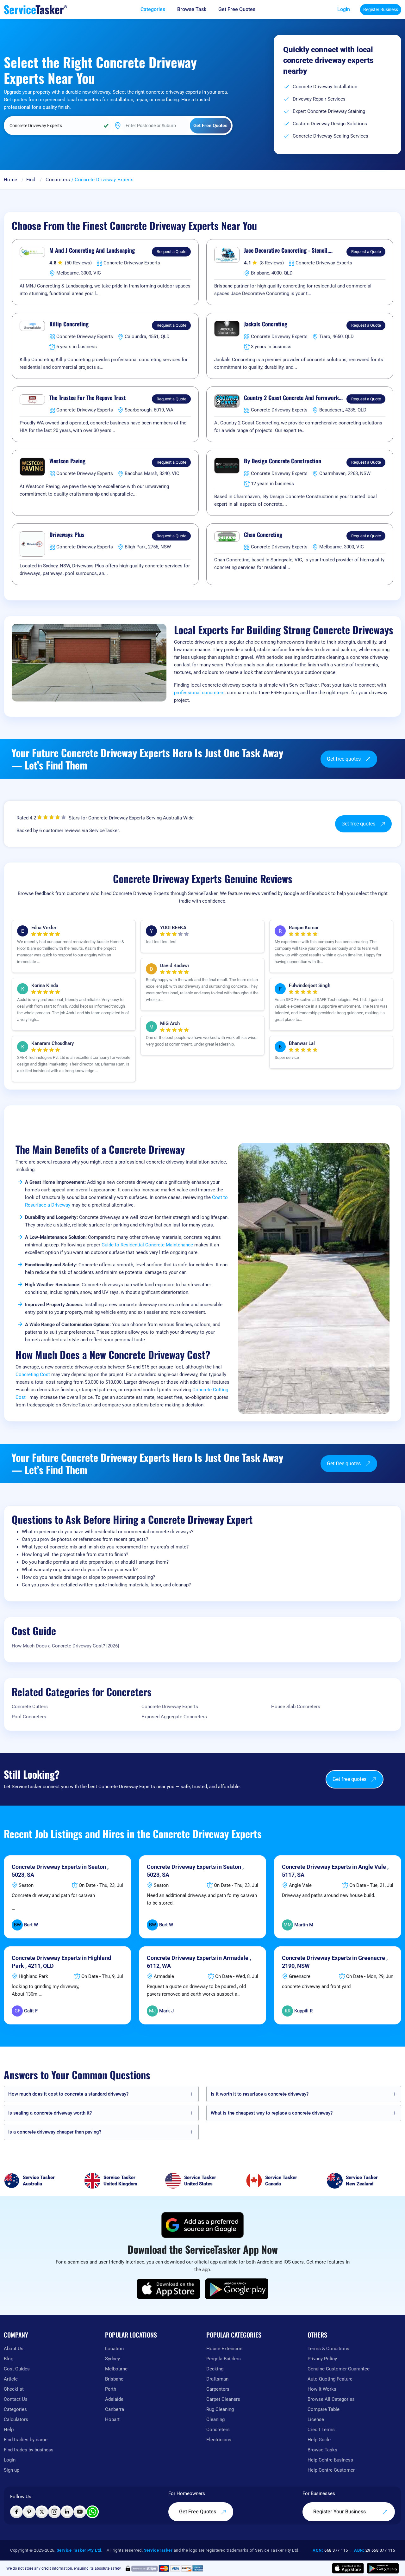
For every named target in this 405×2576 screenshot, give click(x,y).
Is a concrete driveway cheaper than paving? (55, 2132)
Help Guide (319, 2440)
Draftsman (217, 2379)
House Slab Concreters (296, 1707)
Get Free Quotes (198, 2512)
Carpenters (218, 2389)
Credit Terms (321, 2430)
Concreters (58, 180)
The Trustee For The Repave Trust (87, 398)
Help (9, 2430)
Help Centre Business (330, 2460)
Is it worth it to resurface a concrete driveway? (260, 2094)
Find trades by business (29, 2450)
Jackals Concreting (266, 324)
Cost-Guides (17, 2369)
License (316, 2419)
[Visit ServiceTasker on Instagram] (54, 2512)
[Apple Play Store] (169, 2289)
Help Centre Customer (331, 2470)
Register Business (381, 9)
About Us (14, 2349)
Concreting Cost (33, 1374)
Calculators (16, 2419)
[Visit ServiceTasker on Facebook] (16, 2512)
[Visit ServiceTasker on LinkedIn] (67, 2512)
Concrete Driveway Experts (170, 1707)
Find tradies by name (26, 2440)
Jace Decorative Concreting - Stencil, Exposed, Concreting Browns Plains (286, 250)
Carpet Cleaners (223, 2399)
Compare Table (324, 2409)
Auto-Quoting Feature (330, 2379)
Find (31, 180)
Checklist (14, 2389)
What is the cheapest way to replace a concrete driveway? (272, 2113)
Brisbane (114, 2379)
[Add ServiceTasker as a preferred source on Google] (202, 2225)
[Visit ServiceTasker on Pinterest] (29, 2512)
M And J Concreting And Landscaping (92, 250)
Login (344, 9)
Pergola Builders (224, 2359)
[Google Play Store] (237, 2289)
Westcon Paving (67, 461)
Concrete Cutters (30, 1707)
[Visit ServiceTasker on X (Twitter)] (42, 2512)
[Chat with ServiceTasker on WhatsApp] (92, 2512)
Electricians (219, 2440)
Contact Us (16, 2399)
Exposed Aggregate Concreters (174, 1717)
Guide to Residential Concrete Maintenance (147, 1245)
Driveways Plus (67, 535)
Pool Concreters (29, 1717)
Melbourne (116, 2369)
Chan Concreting (263, 535)
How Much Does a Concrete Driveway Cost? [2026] (65, 1646)
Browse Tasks (322, 2450)
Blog (9, 2359)
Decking (215, 2369)
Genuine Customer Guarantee (339, 2369)
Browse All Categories (331, 2399)
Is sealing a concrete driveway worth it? (50, 2113)
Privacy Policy (322, 2359)
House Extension (224, 2349)
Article (11, 2379)
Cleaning (215, 2419)
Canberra (115, 2409)
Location (114, 2349)
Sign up (12, 2470)
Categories (15, 2409)
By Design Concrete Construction (283, 461)
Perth (111, 2389)
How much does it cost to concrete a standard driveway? (68, 2094)
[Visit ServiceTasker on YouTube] (80, 2512)
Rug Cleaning (220, 2409)
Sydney (112, 2359)
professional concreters (199, 693)
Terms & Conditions (328, 2349)
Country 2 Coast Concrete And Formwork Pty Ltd (291, 398)
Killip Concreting (69, 324)
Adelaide (114, 2399)
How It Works (322, 2389)
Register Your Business (340, 2512)
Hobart (112, 2419)
